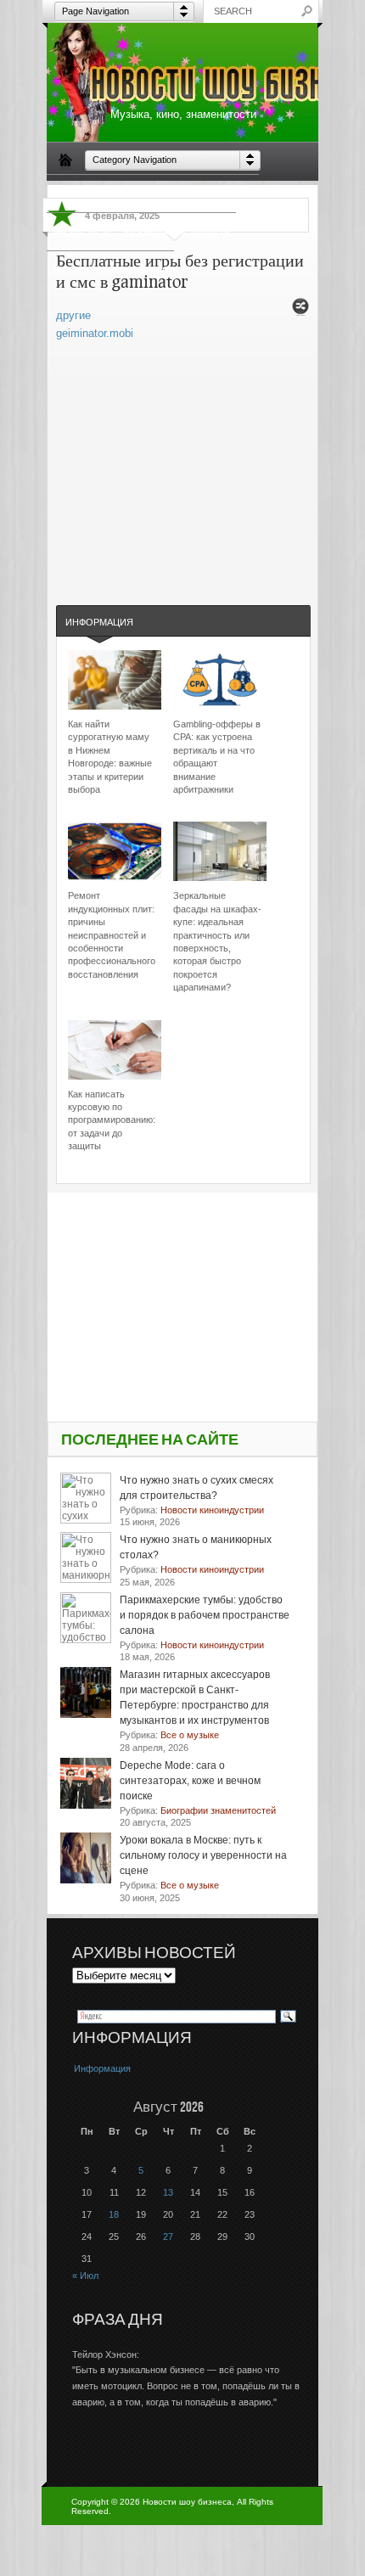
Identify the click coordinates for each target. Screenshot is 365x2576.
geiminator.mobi (95, 333)
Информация (99, 622)
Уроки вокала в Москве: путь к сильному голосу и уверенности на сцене (203, 1855)
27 (168, 2236)
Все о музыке (222, 193)
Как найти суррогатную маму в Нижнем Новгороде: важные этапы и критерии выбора (110, 757)
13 (168, 2192)
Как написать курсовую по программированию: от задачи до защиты (112, 1120)
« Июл (85, 2276)
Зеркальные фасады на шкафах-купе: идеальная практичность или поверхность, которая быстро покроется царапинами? (217, 941)
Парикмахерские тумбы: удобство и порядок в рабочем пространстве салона (205, 1615)
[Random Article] (300, 311)
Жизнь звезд (82, 231)
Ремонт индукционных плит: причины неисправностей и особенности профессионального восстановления (112, 934)
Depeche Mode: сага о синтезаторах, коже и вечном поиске (190, 1781)
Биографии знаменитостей (116, 193)
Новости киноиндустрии (110, 269)
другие (73, 315)
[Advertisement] (183, 456)
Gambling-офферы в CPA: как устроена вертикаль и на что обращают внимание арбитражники (217, 757)
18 (114, 2214)
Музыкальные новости (177, 231)
